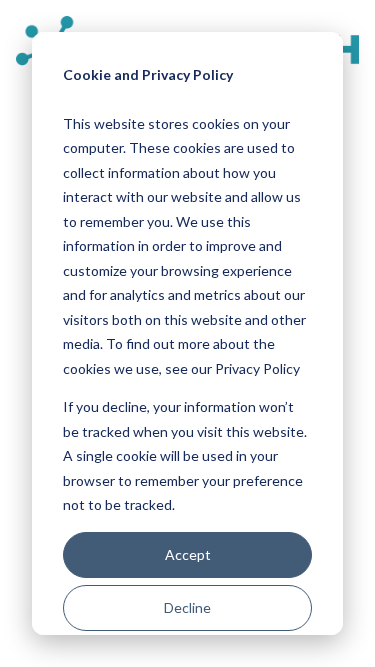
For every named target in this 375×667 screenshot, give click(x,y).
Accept (188, 554)
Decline (187, 607)
